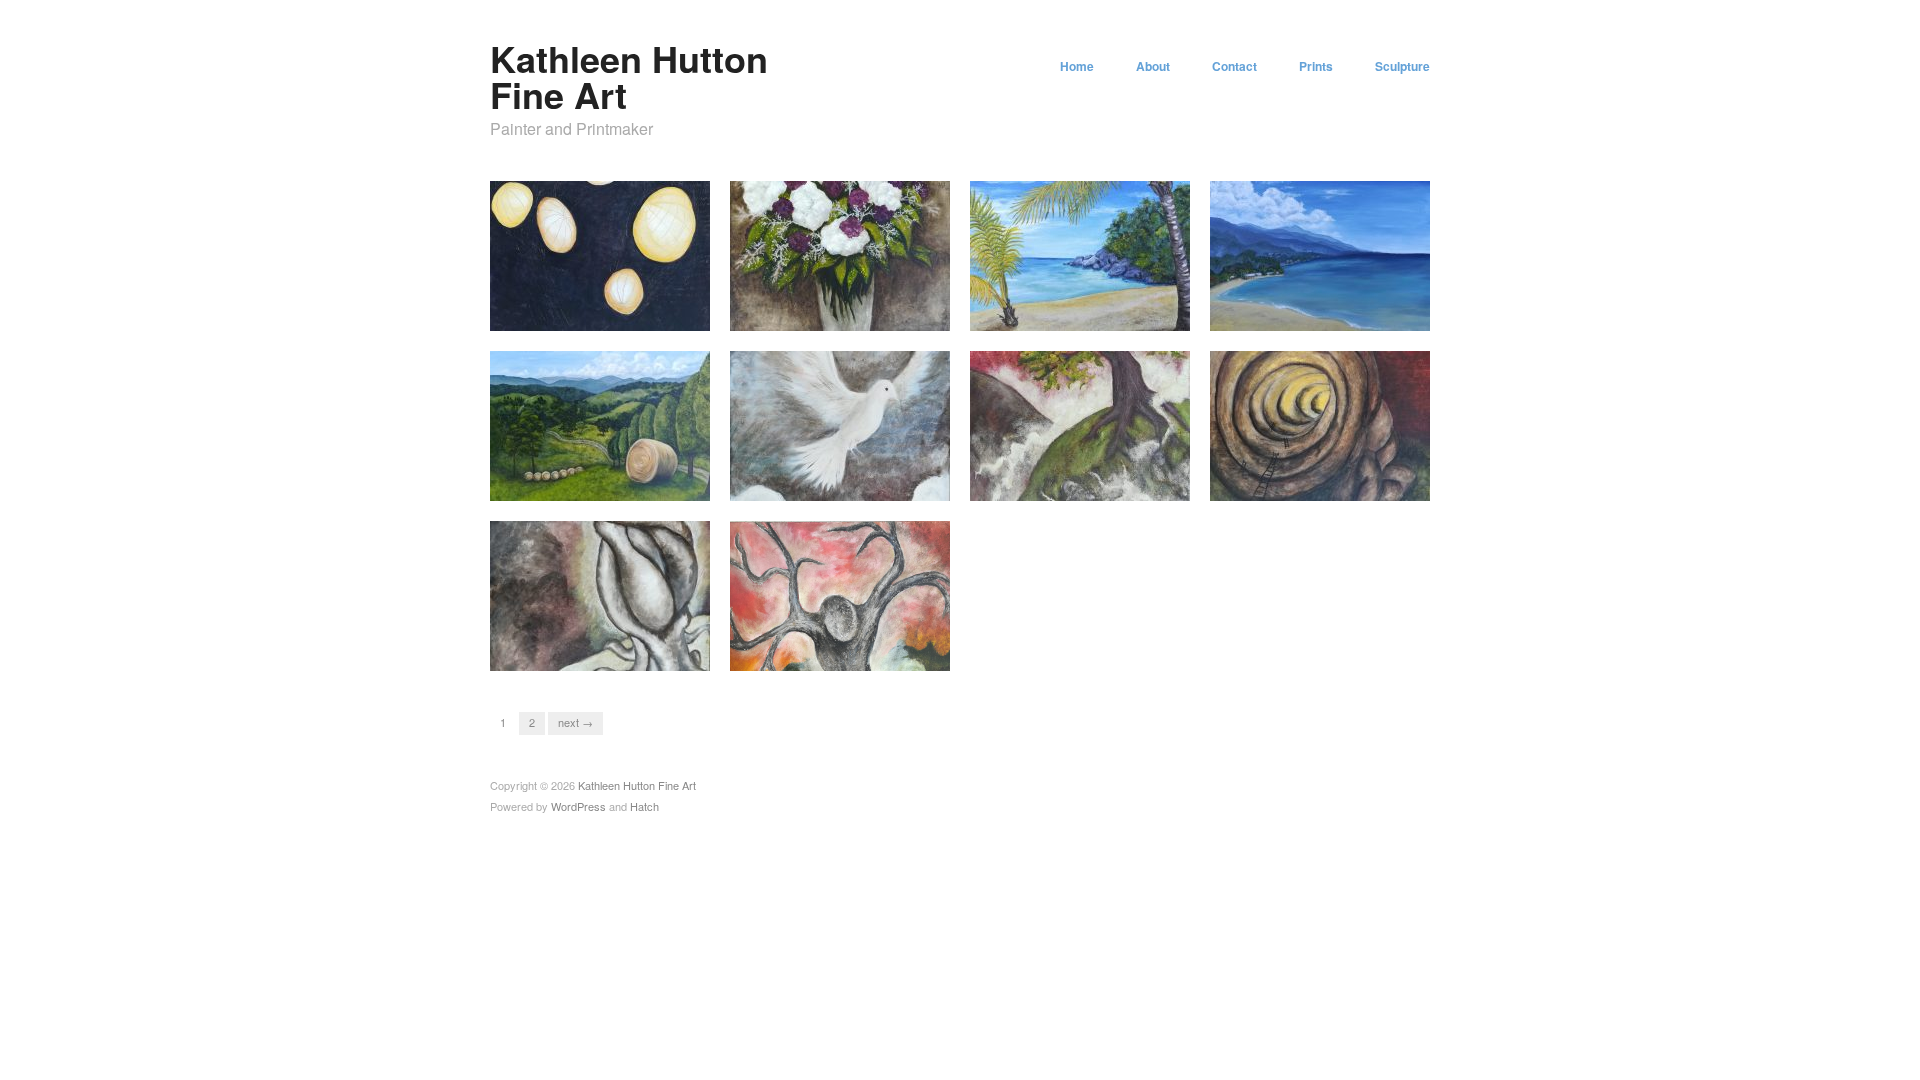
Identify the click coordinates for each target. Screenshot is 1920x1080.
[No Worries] (1080, 253)
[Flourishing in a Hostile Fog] (1080, 423)
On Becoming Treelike (873, 651)
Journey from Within (1359, 481)
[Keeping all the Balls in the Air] (600, 253)
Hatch (644, 806)
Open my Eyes (893, 481)
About (1153, 66)
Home (1077, 66)
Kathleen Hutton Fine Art (629, 76)
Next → (575, 722)
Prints (1316, 66)
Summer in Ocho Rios (1353, 311)
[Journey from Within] (1320, 423)
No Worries (1145, 311)
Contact (1234, 66)
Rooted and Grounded (634, 651)
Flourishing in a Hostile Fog (1098, 481)
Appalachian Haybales (632, 481)
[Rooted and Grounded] (600, 593)
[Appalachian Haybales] (600, 423)
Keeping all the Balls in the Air (602, 303)
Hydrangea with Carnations (859, 311)
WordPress (578, 806)
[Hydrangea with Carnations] (840, 253)
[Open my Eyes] (840, 423)
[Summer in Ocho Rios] (1320, 253)
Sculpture (1402, 66)
